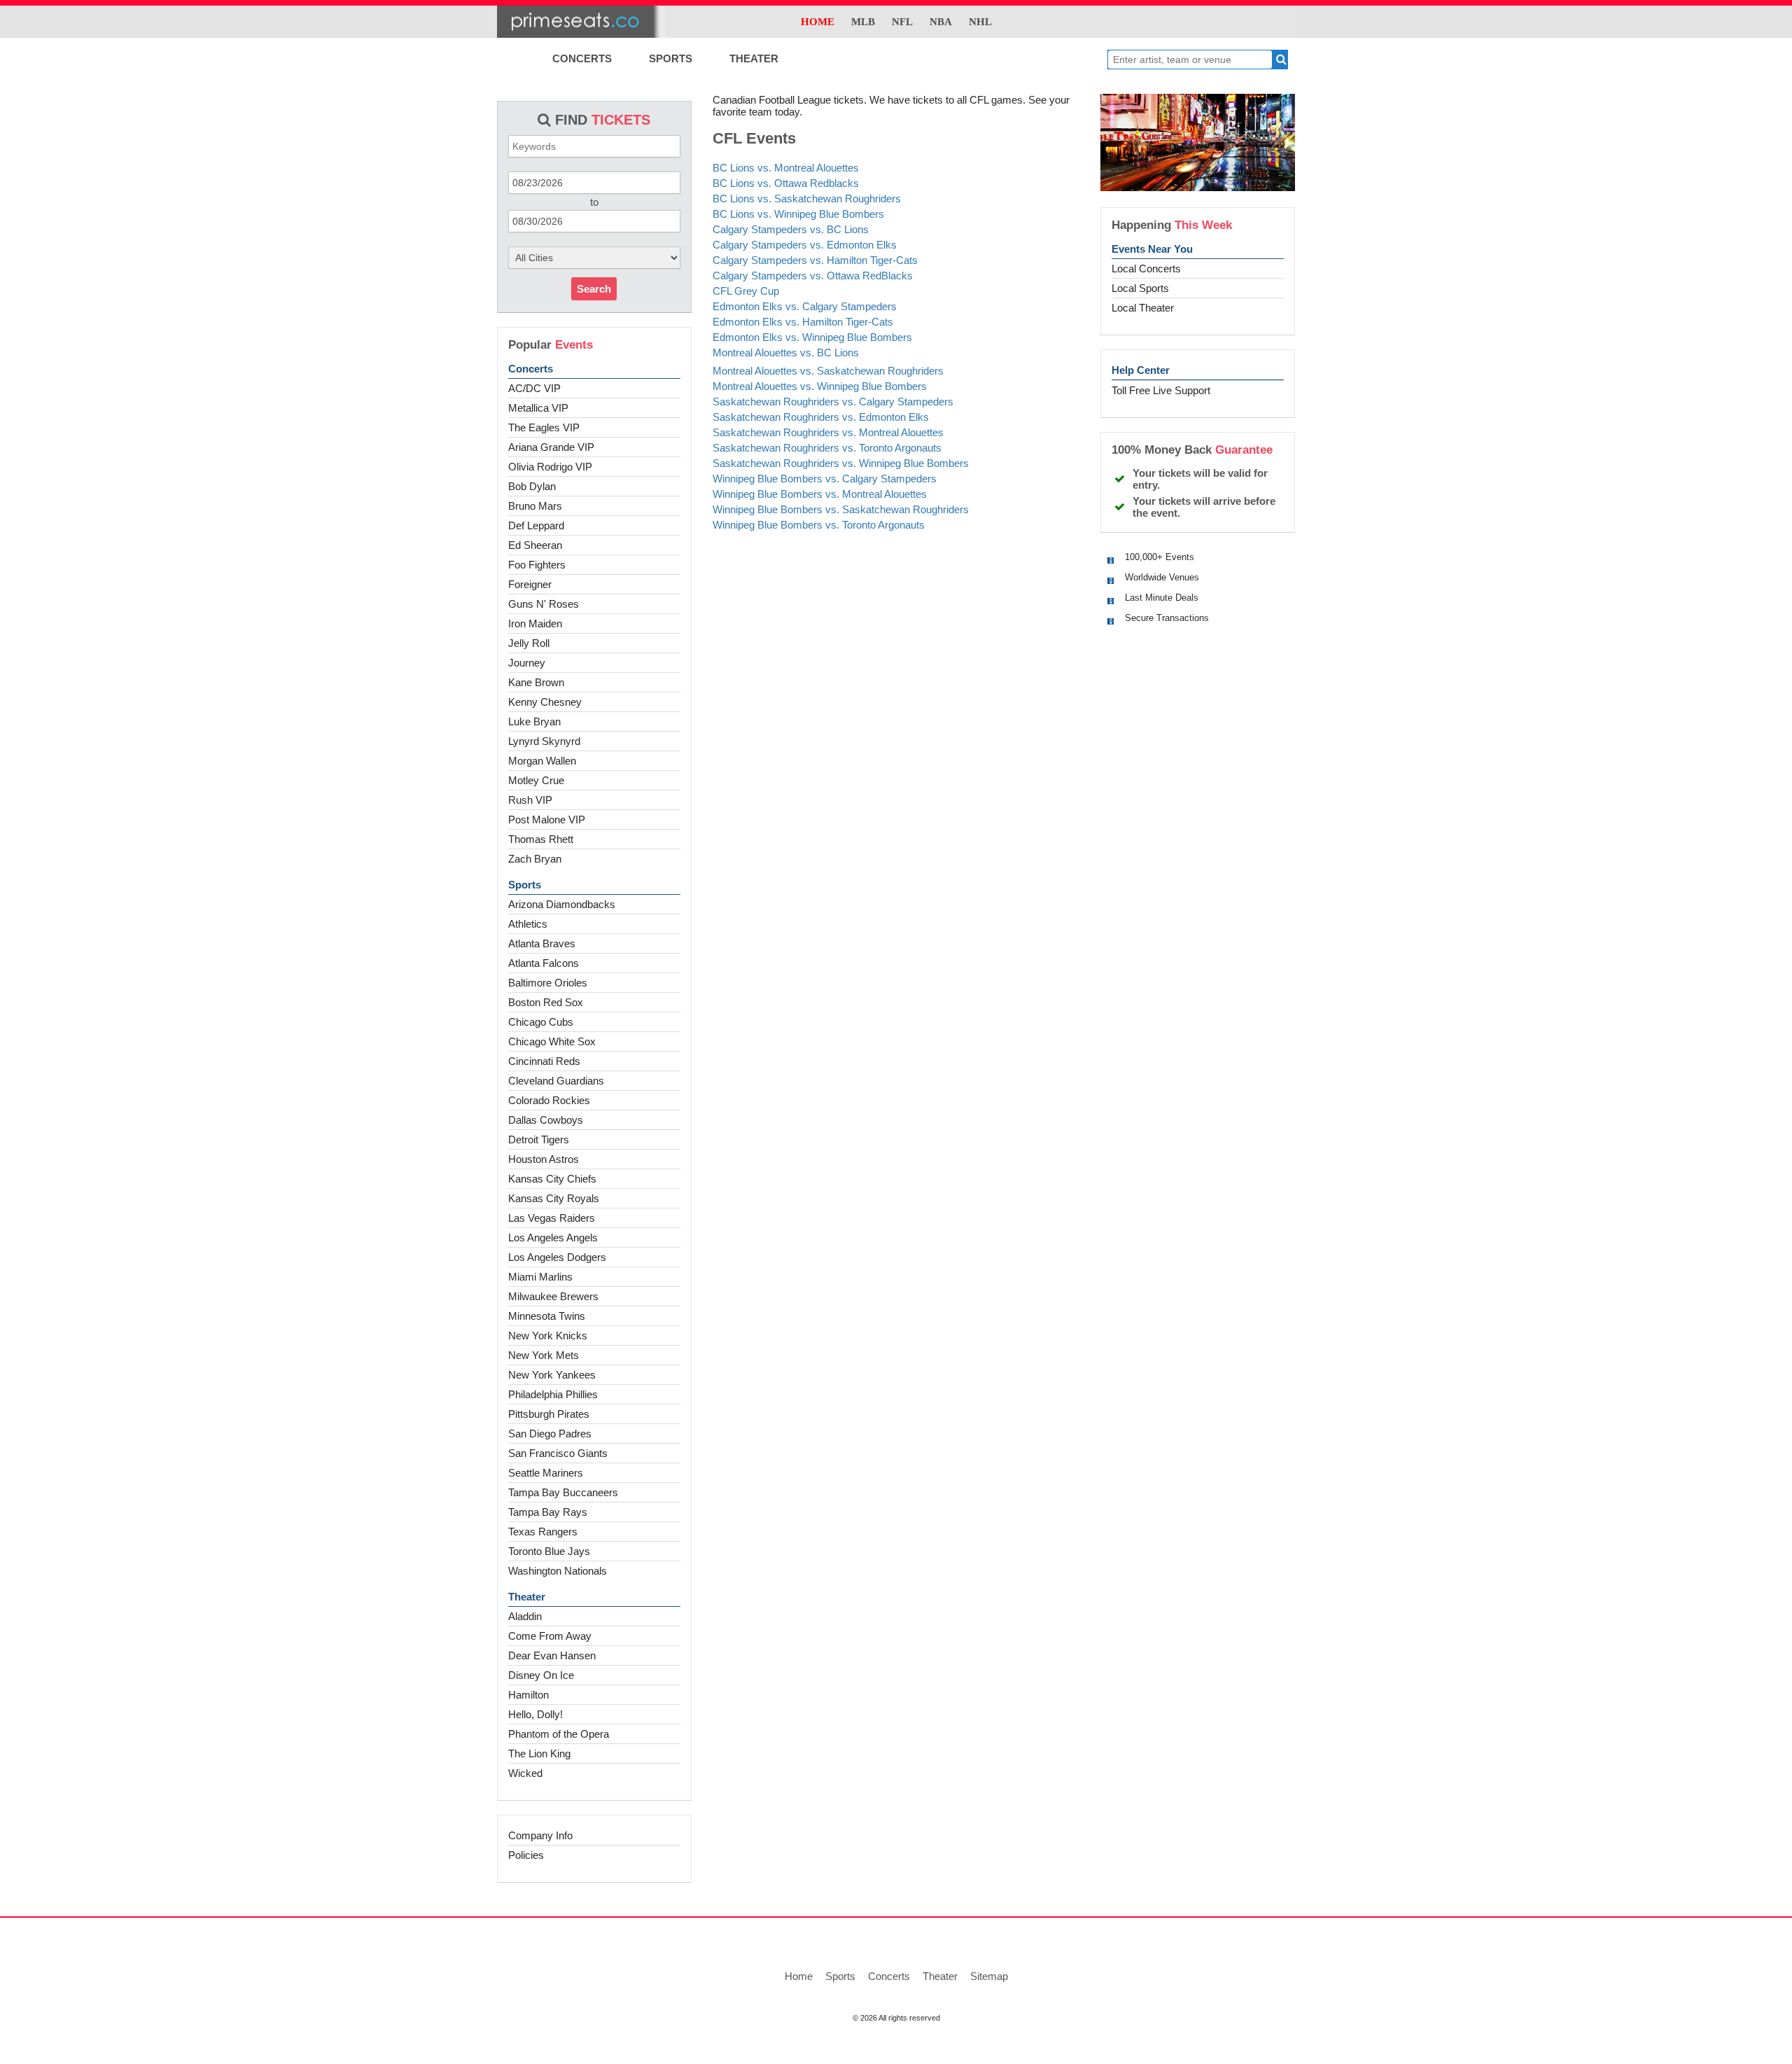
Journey (527, 663)
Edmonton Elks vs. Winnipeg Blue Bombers (812, 337)
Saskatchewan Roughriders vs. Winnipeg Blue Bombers (841, 463)
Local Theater (1143, 308)
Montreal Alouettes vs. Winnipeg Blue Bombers (820, 386)
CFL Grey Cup (746, 291)
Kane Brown (536, 682)
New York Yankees (552, 1375)
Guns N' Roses (544, 604)
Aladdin (525, 1616)
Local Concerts (1146, 269)
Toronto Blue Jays (549, 1551)
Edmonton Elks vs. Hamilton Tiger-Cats (803, 322)
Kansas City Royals (554, 1198)
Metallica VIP (538, 408)
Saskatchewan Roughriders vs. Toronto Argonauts (827, 448)
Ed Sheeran (535, 545)
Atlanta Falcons (544, 963)
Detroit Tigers (539, 1139)
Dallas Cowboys (546, 1120)
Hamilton (528, 1695)
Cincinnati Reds (544, 1061)
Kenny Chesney (545, 702)
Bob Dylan (532, 486)
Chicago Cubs (541, 1022)
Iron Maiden (535, 623)
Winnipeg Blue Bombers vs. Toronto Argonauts (819, 525)
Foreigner (530, 584)
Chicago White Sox (552, 1041)
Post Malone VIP (547, 820)
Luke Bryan (534, 721)
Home (799, 1976)
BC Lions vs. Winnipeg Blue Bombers (798, 214)
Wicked (525, 1773)
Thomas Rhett (541, 839)
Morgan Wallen (542, 761)
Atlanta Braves (542, 943)
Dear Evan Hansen (552, 1655)
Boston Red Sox (546, 1002)
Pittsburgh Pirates (549, 1414)
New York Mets (544, 1355)
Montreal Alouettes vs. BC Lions (786, 353)
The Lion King (539, 1753)
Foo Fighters (537, 565)
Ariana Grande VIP (551, 447)
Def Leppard (536, 525)
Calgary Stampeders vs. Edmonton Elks (805, 245)
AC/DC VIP (534, 388)
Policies (526, 1855)
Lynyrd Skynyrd (544, 741)
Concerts (531, 369)
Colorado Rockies (549, 1100)
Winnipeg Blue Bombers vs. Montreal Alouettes (820, 494)
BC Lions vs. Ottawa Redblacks (786, 183)
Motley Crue (536, 780)
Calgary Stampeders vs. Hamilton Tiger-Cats (815, 260)
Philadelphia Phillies (553, 1394)
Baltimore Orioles (548, 983)
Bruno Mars (535, 506)
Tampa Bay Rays (548, 1512)
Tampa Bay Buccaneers (563, 1492)
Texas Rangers (543, 1532)
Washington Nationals (558, 1571)
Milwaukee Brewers (553, 1296)
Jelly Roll (529, 643)
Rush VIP (530, 800)
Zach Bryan (535, 859)
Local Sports (1140, 288)
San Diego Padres (550, 1434)
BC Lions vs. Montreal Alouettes (786, 168)
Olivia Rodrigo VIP (550, 467)
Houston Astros (544, 1159)
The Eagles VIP (544, 427)
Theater (527, 1597)
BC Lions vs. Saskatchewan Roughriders (807, 198)
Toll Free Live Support (1161, 390)
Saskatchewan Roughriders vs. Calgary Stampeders (833, 402)
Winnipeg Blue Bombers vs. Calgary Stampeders (825, 479)
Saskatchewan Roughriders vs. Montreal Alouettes (828, 432)
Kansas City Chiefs (552, 1179)
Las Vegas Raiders (552, 1218)
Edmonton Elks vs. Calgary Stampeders (805, 306)
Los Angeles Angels (553, 1237)
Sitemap (989, 1976)
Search (594, 289)
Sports (525, 885)
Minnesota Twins (547, 1316)
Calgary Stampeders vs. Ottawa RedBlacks (813, 276)
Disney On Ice (541, 1675)
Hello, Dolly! (535, 1714)
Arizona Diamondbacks (562, 904)
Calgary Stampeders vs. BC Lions (791, 229)
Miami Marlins (540, 1277)
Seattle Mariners (546, 1473)
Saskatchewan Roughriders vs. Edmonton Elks (821, 417)
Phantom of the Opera (559, 1734)
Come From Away (550, 1636)
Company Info (540, 1835)
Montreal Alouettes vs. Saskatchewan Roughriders (828, 371)
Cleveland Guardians (556, 1081)
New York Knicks (548, 1336)
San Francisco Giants (558, 1453)
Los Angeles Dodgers (557, 1257)
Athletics (528, 924)
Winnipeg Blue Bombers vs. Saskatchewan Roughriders (841, 509)
